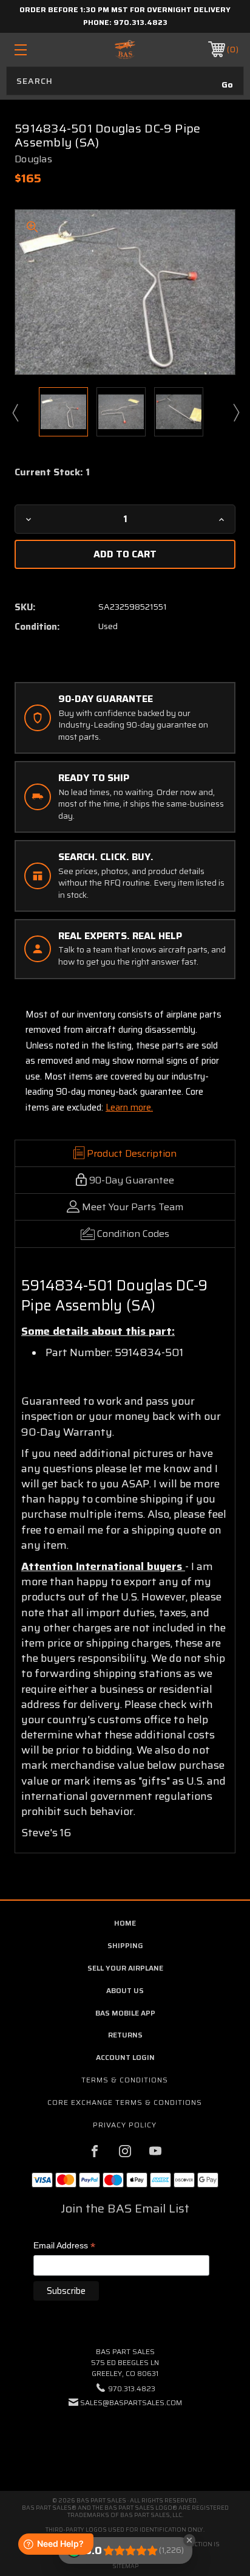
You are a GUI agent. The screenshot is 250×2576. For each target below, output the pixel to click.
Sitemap (125, 2566)
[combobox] (125, 81)
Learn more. (129, 1107)
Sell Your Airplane (125, 1968)
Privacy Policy (125, 2125)
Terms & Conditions (125, 2080)
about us (125, 1990)
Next (235, 412)
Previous (15, 412)
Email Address (64, 2246)
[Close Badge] (189, 2540)
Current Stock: (52, 472)
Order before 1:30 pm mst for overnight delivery (125, 9)
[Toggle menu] (37, 50)
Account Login (125, 2057)
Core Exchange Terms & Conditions (125, 2102)
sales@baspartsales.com (131, 2402)
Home (125, 1923)
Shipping (125, 1945)
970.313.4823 (140, 22)
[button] (125, 2440)
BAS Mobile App (125, 2013)
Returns (125, 2035)
